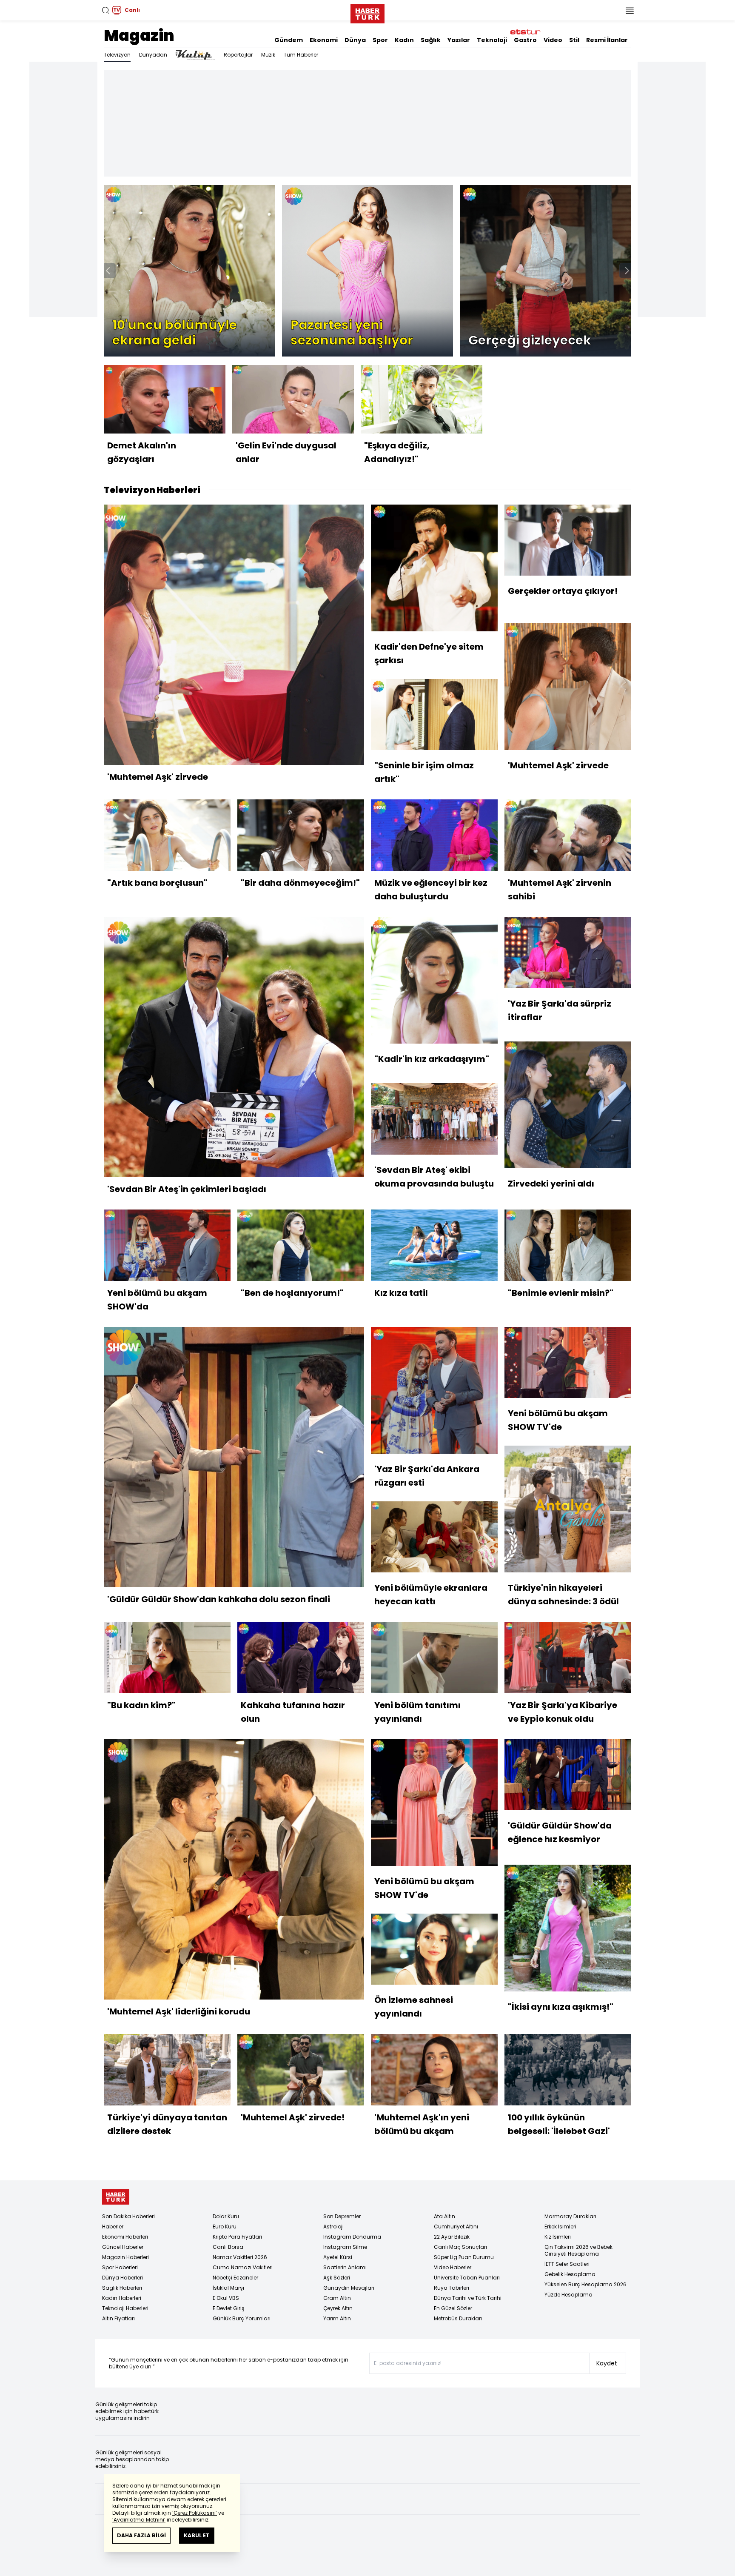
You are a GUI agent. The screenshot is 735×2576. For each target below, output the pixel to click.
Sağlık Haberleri (122, 2288)
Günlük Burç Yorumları (242, 2318)
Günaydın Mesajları (349, 2288)
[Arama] (105, 10)
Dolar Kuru (226, 2216)
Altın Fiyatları (118, 2318)
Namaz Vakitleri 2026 (240, 2257)
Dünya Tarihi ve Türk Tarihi (468, 2298)
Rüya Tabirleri (452, 2288)
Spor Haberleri (120, 2267)
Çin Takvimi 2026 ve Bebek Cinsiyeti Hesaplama (578, 2250)
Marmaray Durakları (570, 2216)
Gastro (525, 40)
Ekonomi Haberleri (125, 2237)
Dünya (355, 40)
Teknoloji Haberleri (125, 2308)
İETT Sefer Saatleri (567, 2264)
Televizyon (117, 55)
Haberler (113, 2227)
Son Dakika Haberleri (128, 2216)
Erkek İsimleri (560, 2227)
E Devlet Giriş (229, 2308)
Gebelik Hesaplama (570, 2274)
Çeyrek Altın (338, 2308)
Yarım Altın (337, 2318)
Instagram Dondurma (352, 2237)
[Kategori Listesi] (630, 10)
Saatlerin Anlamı (345, 2267)
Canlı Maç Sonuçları (460, 2247)
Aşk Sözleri (337, 2278)
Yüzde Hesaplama (568, 2295)
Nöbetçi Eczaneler (235, 2278)
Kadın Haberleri (122, 2298)
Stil (574, 40)
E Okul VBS (226, 2298)
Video (553, 40)
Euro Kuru (225, 2227)
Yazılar (459, 40)
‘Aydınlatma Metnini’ (139, 2520)
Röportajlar (238, 55)
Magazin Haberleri (125, 2257)
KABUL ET (197, 2535)
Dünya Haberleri (122, 2278)
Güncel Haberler (123, 2247)
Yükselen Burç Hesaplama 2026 (585, 2284)
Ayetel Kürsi (338, 2257)
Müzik (268, 55)
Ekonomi (324, 40)
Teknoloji (492, 40)
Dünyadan (153, 55)
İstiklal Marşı (228, 2288)
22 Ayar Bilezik (452, 2237)
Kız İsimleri (558, 2237)
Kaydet (607, 2363)
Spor (380, 40)
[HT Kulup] (195, 55)
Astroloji (333, 2227)
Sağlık (431, 40)
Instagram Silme (345, 2247)
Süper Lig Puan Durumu (464, 2257)
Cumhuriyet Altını (456, 2227)
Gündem (289, 40)
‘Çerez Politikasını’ (195, 2513)
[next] (627, 271)
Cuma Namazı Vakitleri (243, 2267)
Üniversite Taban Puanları (467, 2278)
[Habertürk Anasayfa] (367, 12)
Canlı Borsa (228, 2247)
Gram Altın (337, 2298)
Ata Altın (444, 2216)
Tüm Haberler (301, 55)
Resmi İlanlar (607, 40)
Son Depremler (342, 2216)
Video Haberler (453, 2267)
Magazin (139, 36)
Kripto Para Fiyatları (237, 2237)
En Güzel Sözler (453, 2308)
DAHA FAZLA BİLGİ (141, 2535)
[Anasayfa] (116, 2197)
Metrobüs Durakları (458, 2318)
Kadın (404, 40)
